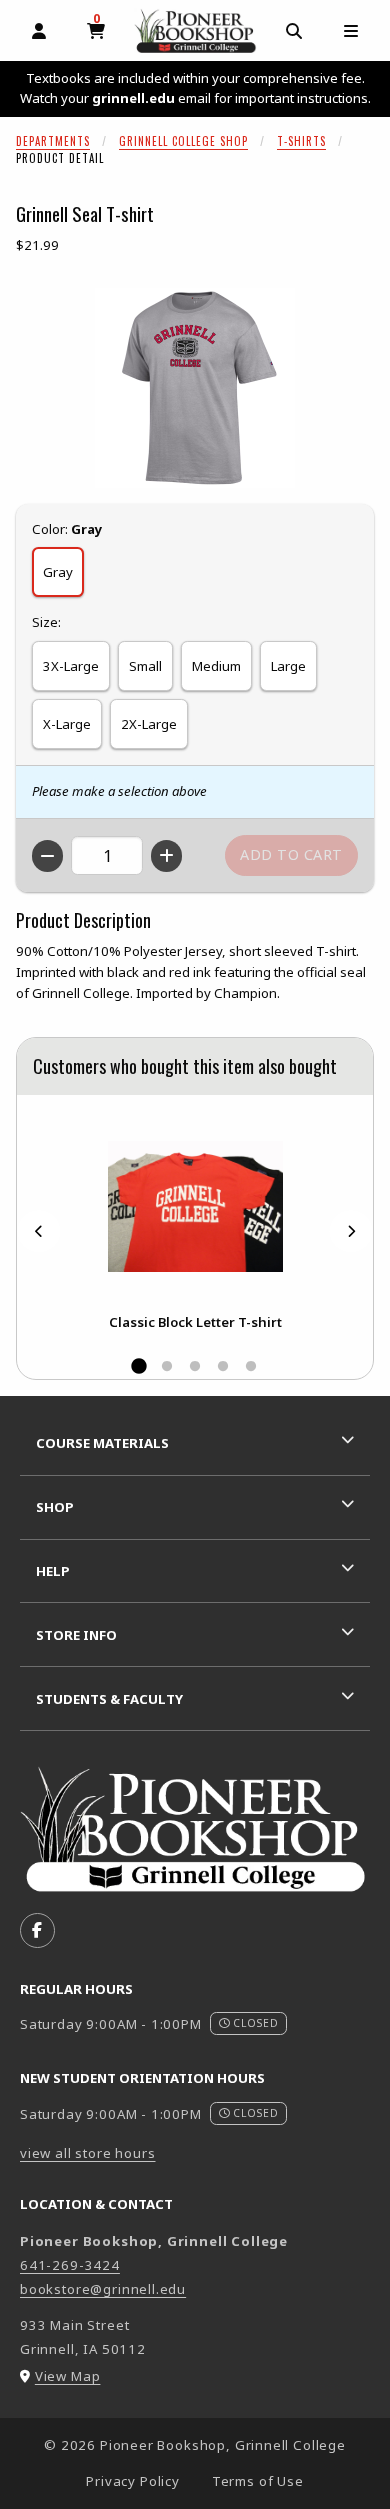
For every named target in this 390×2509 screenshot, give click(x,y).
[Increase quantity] (166, 856)
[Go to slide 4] (223, 1367)
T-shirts (301, 141)
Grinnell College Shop (183, 141)
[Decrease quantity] (47, 856)
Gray (58, 572)
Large (288, 666)
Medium (216, 666)
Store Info (76, 1635)
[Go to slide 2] (167, 1367)
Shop (55, 1507)
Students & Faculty (109, 1699)
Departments (53, 141)
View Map (68, 2376)
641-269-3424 (70, 2265)
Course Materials (102, 1443)
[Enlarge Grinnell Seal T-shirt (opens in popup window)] (195, 388)
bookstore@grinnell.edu (103, 2289)
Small (145, 666)
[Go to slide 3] (195, 1367)
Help (53, 1571)
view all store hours (88, 2153)
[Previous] (39, 1230)
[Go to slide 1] (139, 1367)
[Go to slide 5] (251, 1367)
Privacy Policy (133, 2481)
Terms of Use (258, 2481)
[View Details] (195, 1206)
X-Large (67, 724)
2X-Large (149, 724)
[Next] (351, 1230)
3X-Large (71, 666)
